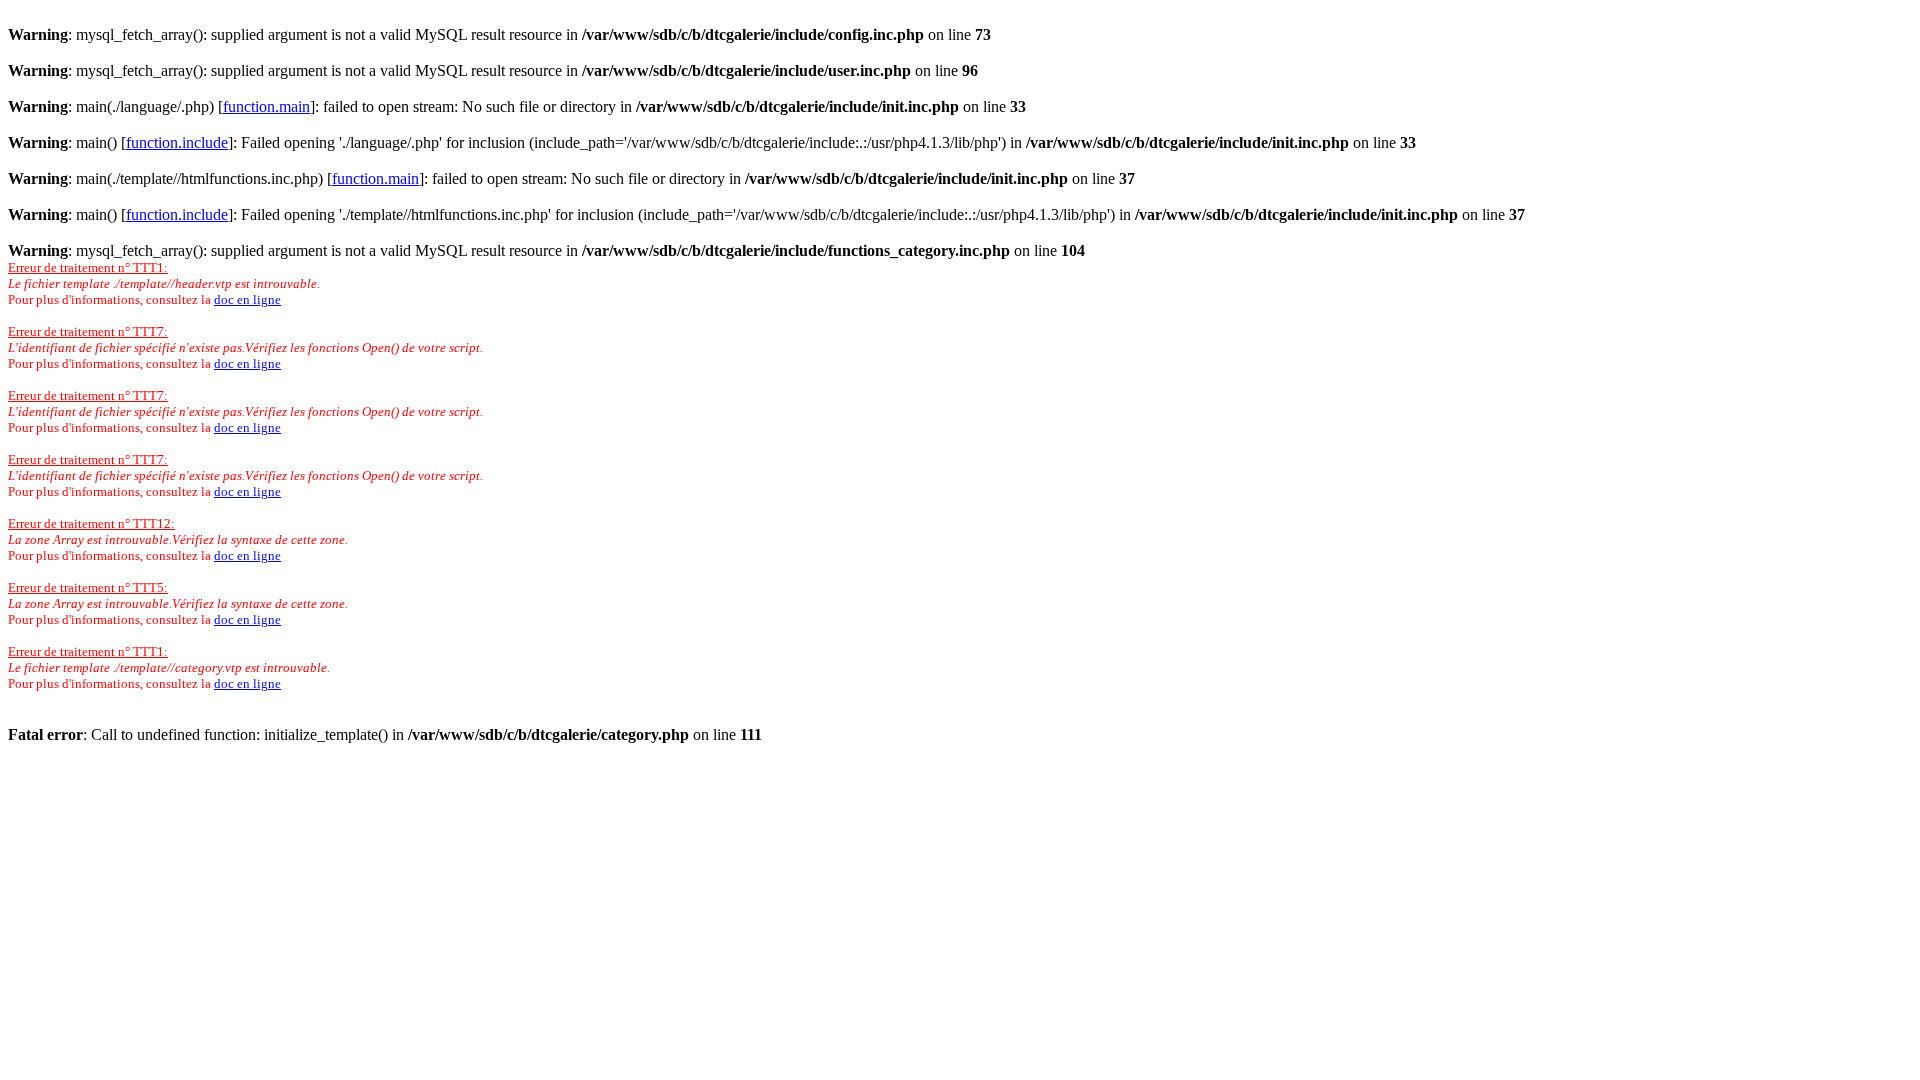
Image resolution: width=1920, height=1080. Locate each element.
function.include (177, 142)
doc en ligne (247, 299)
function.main (266, 106)
